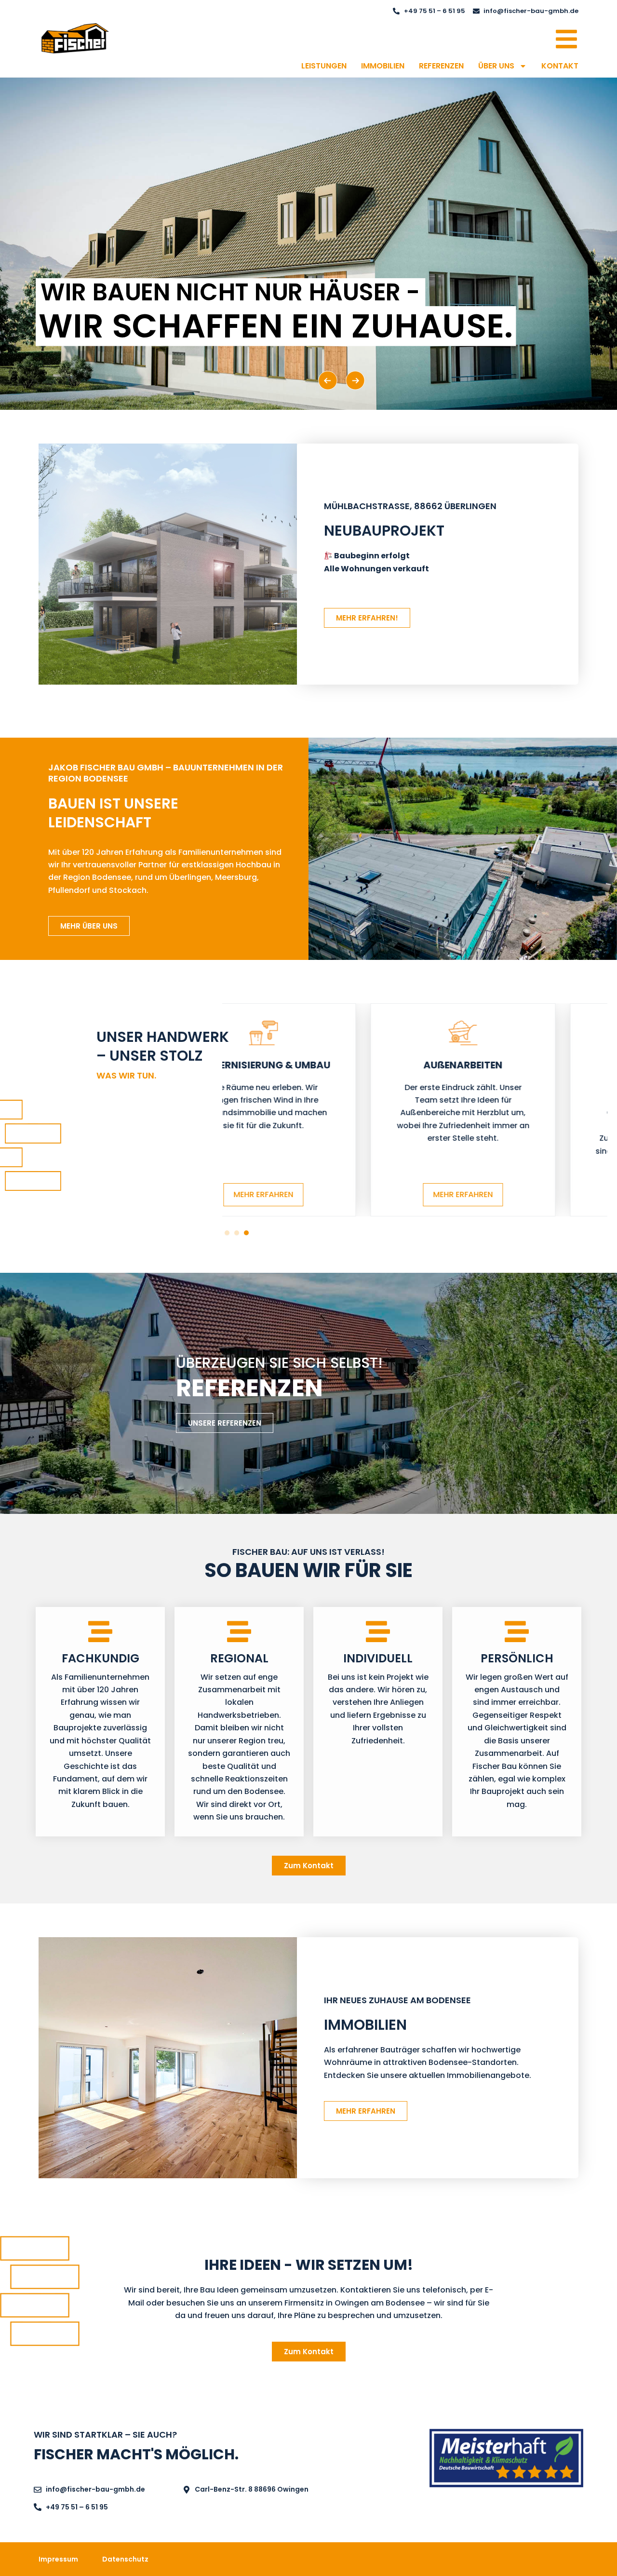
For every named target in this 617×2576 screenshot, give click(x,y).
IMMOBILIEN (383, 66)
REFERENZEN (441, 66)
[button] (227, 1233)
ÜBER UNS (496, 66)
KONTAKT (560, 66)
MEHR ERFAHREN (315, 1194)
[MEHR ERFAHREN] (315, 1032)
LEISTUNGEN (324, 66)
